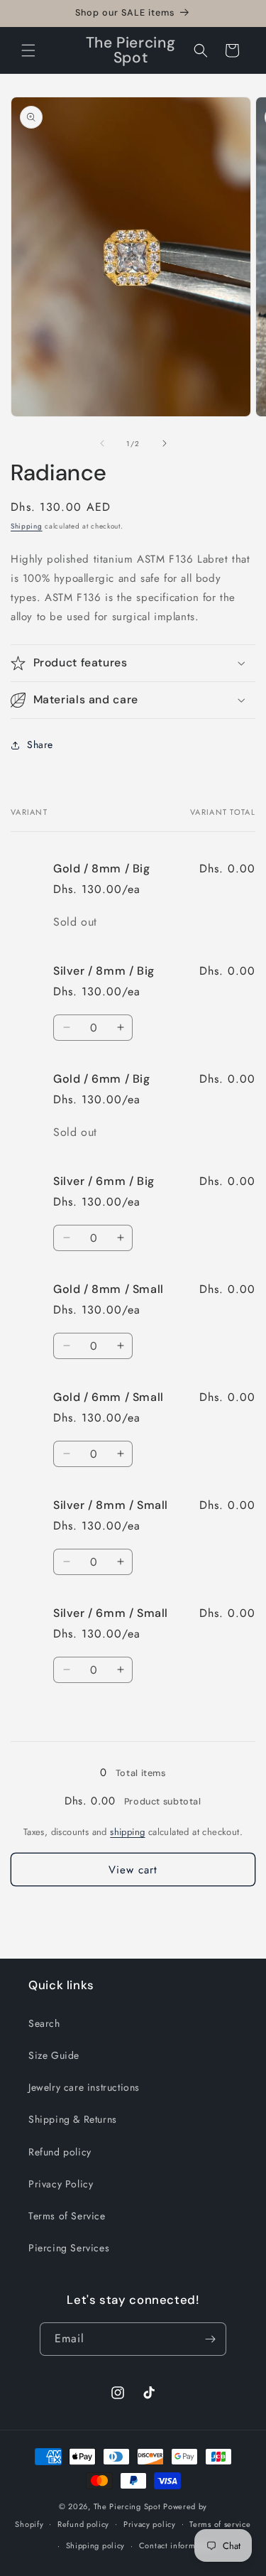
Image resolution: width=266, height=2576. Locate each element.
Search (44, 2023)
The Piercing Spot (127, 2506)
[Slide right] (165, 443)
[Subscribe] (210, 2339)
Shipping (27, 526)
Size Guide (54, 2055)
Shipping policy (96, 2545)
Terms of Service (67, 2216)
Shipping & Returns (73, 2119)
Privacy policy (150, 2524)
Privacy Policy (61, 2184)
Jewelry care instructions (84, 2087)
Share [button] (40, 745)
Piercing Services (69, 2248)
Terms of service (220, 2524)
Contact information (177, 2545)
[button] (28, 50)
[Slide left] (102, 443)
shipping (127, 1832)
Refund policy (60, 2152)
